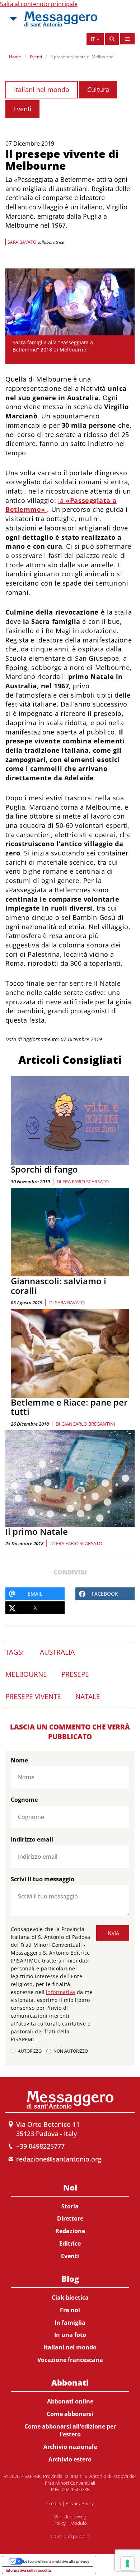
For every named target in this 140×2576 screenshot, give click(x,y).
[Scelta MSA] (13, 19)
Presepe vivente (33, 1697)
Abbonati (70, 2382)
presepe (75, 1674)
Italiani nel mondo (42, 89)
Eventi (36, 57)
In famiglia (70, 2323)
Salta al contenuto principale (39, 4)
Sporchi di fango (44, 1169)
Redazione (70, 2231)
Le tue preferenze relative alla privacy (56, 2561)
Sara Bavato (70, 1302)
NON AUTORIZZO (71, 2051)
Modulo (79, 2523)
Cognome (24, 1800)
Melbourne (26, 1674)
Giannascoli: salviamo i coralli (59, 1285)
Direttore (70, 2218)
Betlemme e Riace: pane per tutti (69, 1407)
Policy (60, 2523)
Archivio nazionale (70, 2447)
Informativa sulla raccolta (28, 2570)
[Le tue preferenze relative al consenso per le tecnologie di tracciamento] (127, 2563)
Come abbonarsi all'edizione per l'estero (70, 2431)
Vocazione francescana (70, 2360)
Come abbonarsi (70, 2414)
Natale (88, 1697)
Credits (54, 2503)
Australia (57, 1652)
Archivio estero (70, 2459)
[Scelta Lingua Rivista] (127, 39)
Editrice (70, 2243)
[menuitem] (70, 2220)
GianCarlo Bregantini (88, 1424)
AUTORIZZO (30, 2051)
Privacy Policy (80, 2503)
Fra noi (70, 2310)
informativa (61, 1992)
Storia (70, 2206)
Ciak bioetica (70, 2298)
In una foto (70, 2335)
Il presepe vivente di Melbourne (82, 57)
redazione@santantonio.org (59, 2159)
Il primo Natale (37, 1531)
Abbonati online (70, 2401)
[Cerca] (112, 39)
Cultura (98, 89)
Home (15, 57)
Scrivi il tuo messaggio (43, 1879)
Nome (19, 1760)
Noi (70, 2187)
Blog (70, 2279)
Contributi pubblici (70, 2536)
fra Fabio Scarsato (86, 1182)
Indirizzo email (32, 1839)
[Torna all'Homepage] (61, 19)
